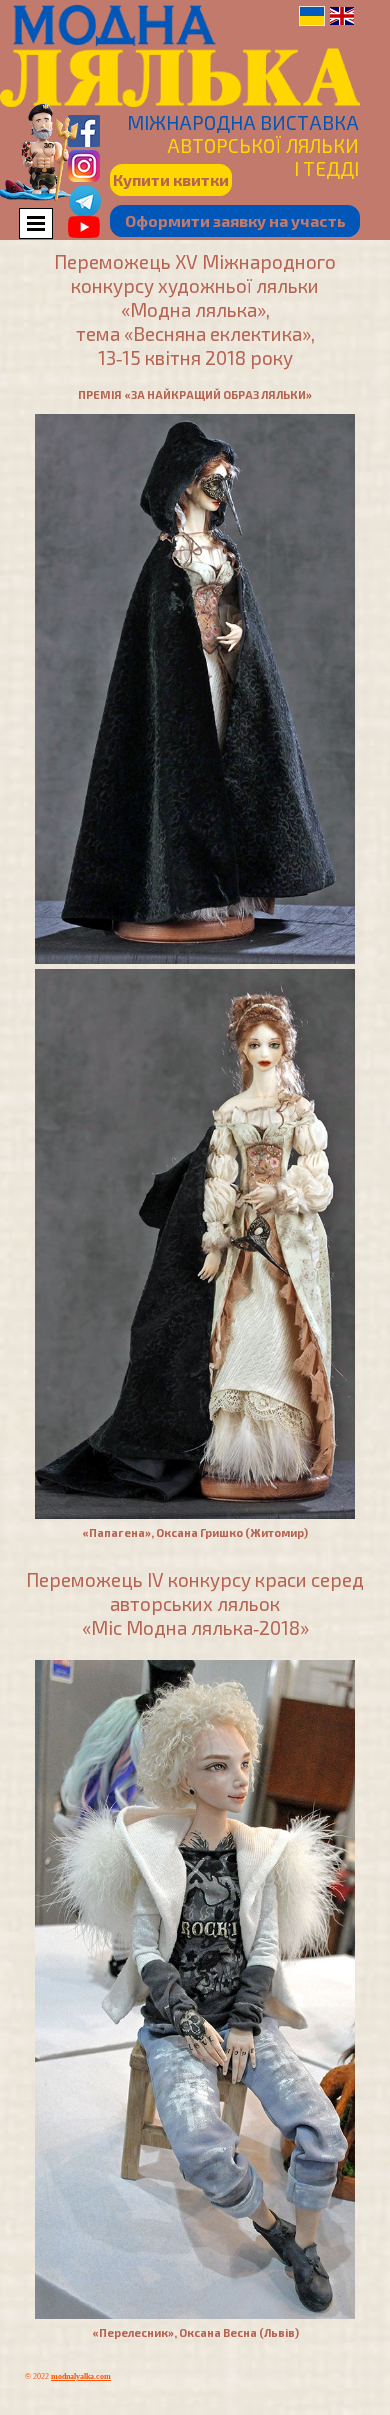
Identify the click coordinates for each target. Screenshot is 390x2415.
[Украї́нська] (312, 16)
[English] (342, 16)
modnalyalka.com (81, 2376)
